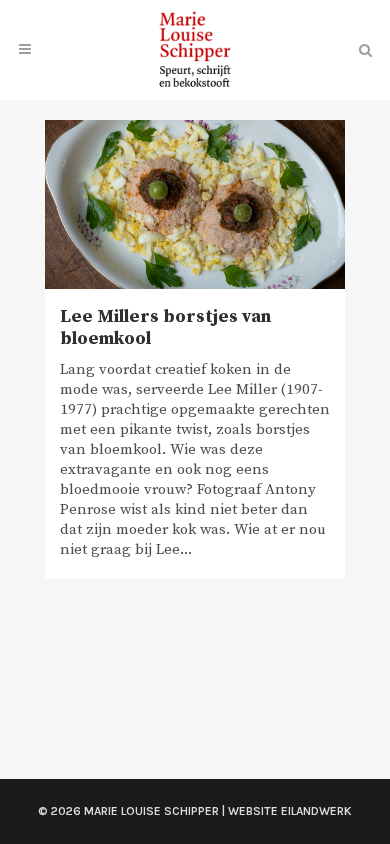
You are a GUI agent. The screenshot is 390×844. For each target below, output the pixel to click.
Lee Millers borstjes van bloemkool (165, 327)
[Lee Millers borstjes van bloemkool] (195, 204)
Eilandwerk (316, 811)
